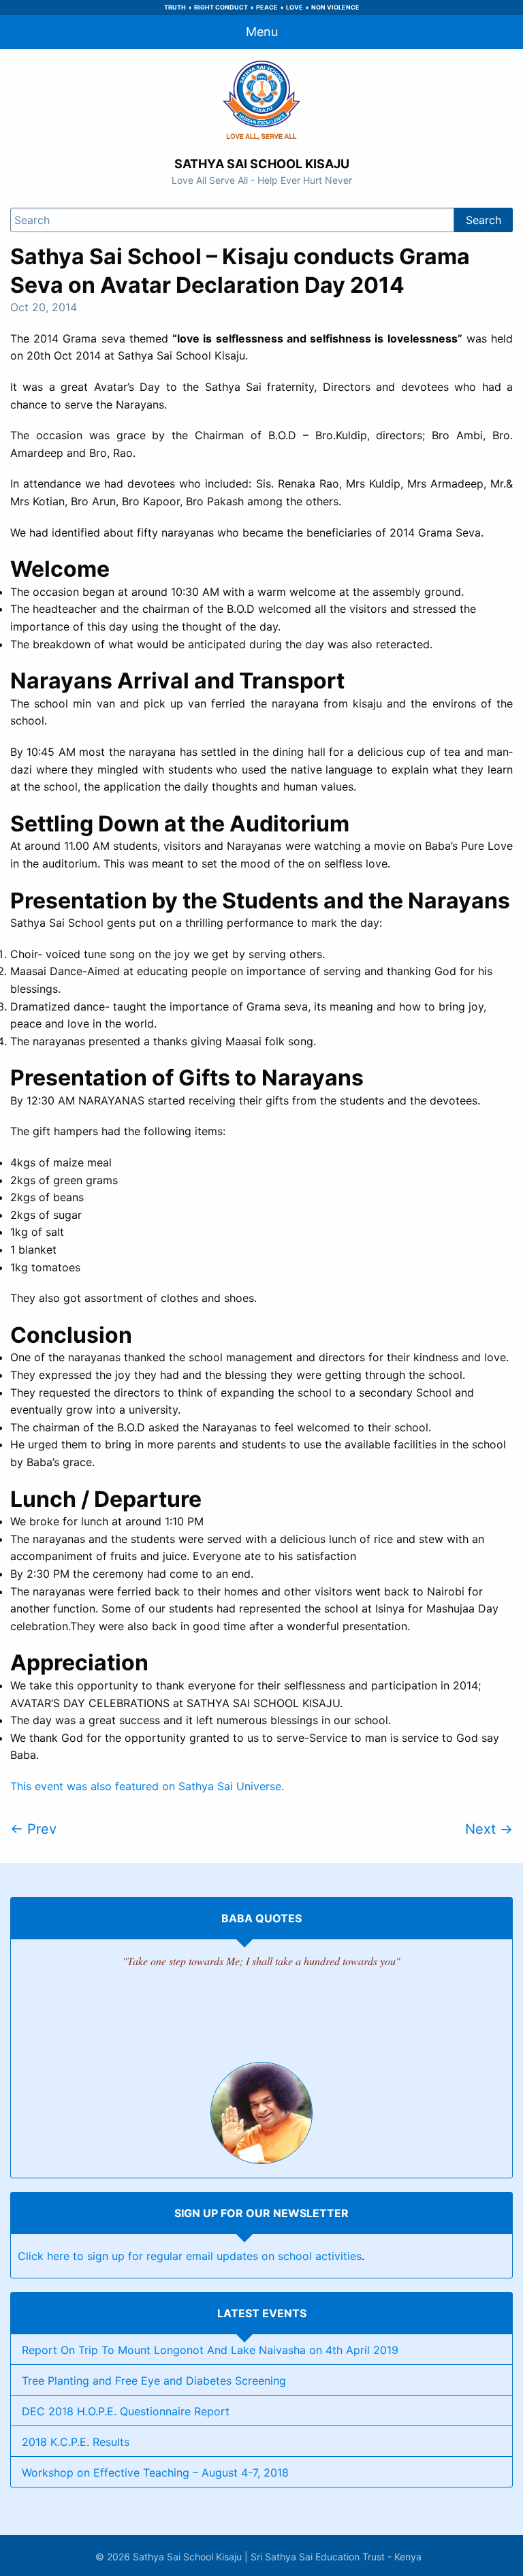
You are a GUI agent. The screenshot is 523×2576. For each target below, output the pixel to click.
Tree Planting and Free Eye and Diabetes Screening (154, 2381)
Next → (489, 1829)
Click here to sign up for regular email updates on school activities (190, 2256)
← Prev (33, 1829)
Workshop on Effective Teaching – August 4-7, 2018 (155, 2472)
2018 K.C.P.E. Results (76, 2442)
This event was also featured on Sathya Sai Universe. (147, 1786)
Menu (262, 32)
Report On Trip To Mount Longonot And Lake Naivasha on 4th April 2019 (210, 2350)
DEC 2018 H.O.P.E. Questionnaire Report (126, 2411)
